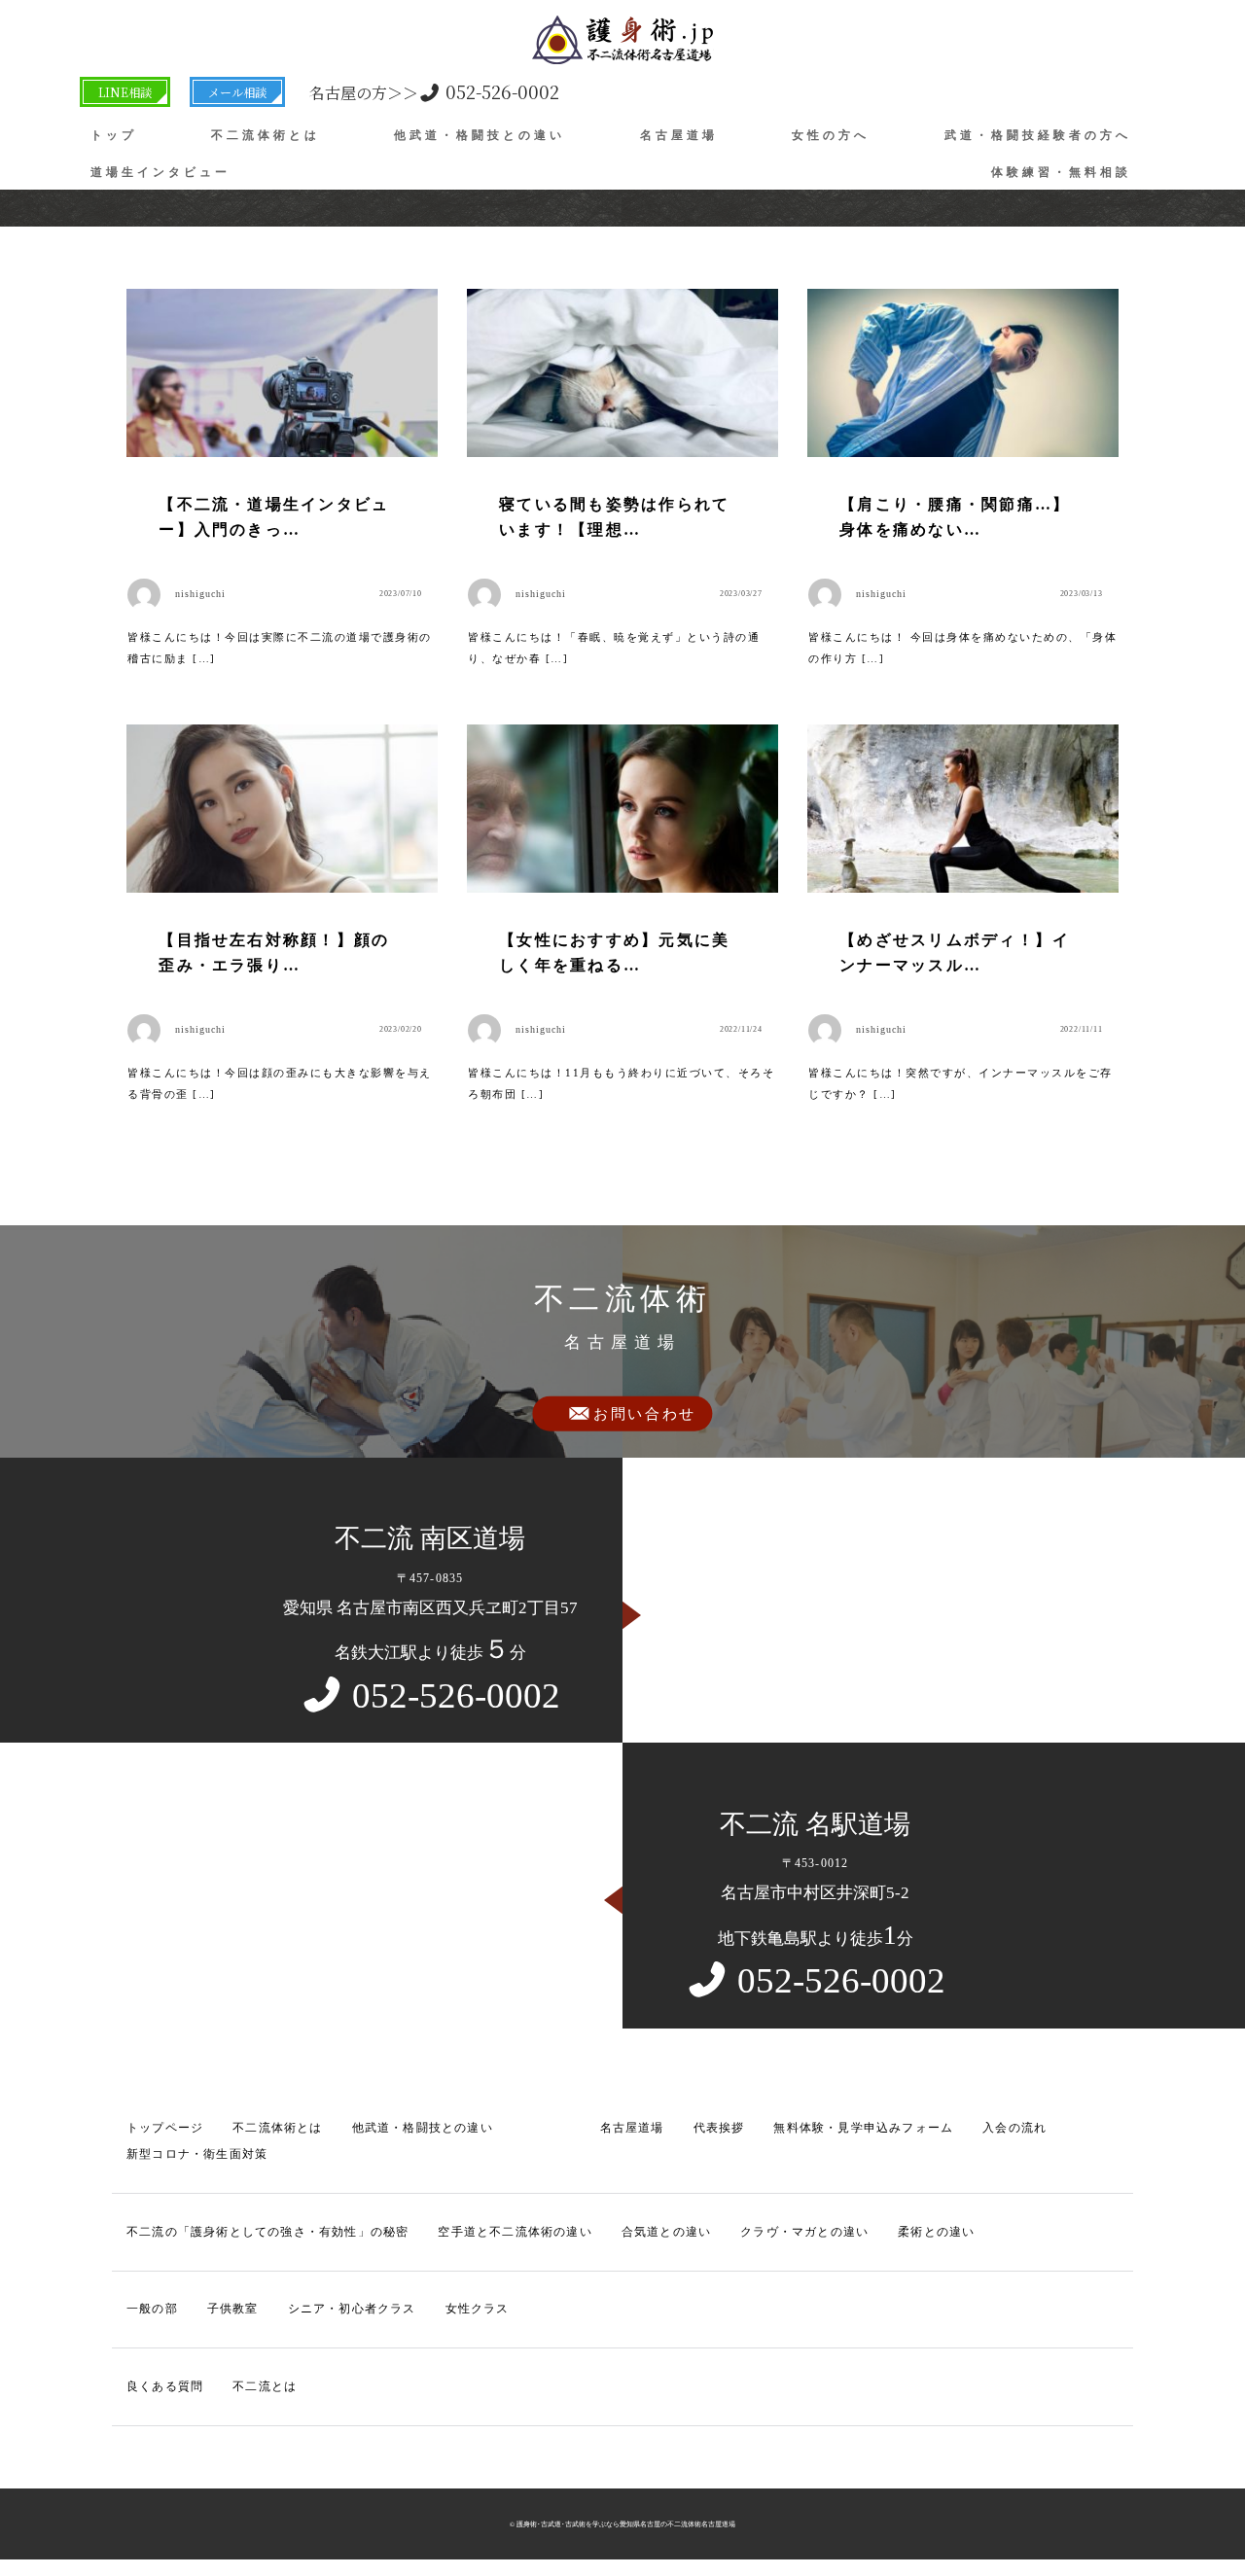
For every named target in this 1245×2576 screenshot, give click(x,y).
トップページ (165, 2128)
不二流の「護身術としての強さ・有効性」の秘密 (267, 2232)
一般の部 (152, 2309)
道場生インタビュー (160, 172)
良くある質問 (165, 2386)
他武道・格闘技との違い (480, 135)
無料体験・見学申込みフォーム (863, 2128)
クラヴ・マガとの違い (804, 2232)
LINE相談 (125, 92)
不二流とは (265, 2386)
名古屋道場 (679, 135)
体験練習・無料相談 (1061, 172)
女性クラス (478, 2309)
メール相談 (237, 92)
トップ (114, 135)
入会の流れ (1014, 2128)
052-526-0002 (434, 91)
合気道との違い (666, 2232)
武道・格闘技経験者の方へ (1038, 135)
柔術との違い (936, 2232)
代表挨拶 (719, 2128)
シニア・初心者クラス (352, 2309)
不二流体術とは (266, 135)
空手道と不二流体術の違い (515, 2232)
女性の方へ (831, 135)
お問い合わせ (645, 1414)
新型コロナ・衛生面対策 (197, 2154)
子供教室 (233, 2309)
